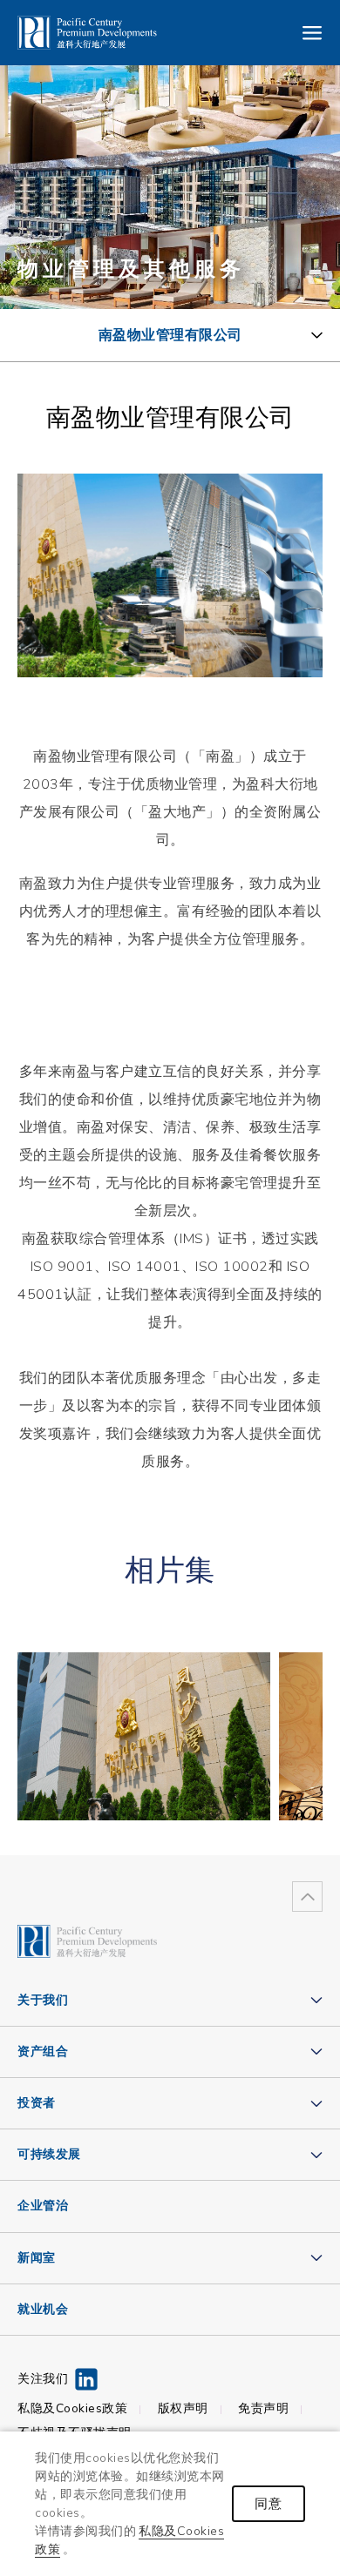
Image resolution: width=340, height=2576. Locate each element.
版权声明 (183, 2409)
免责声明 (263, 2409)
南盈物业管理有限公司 (170, 335)
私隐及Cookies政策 (72, 2409)
